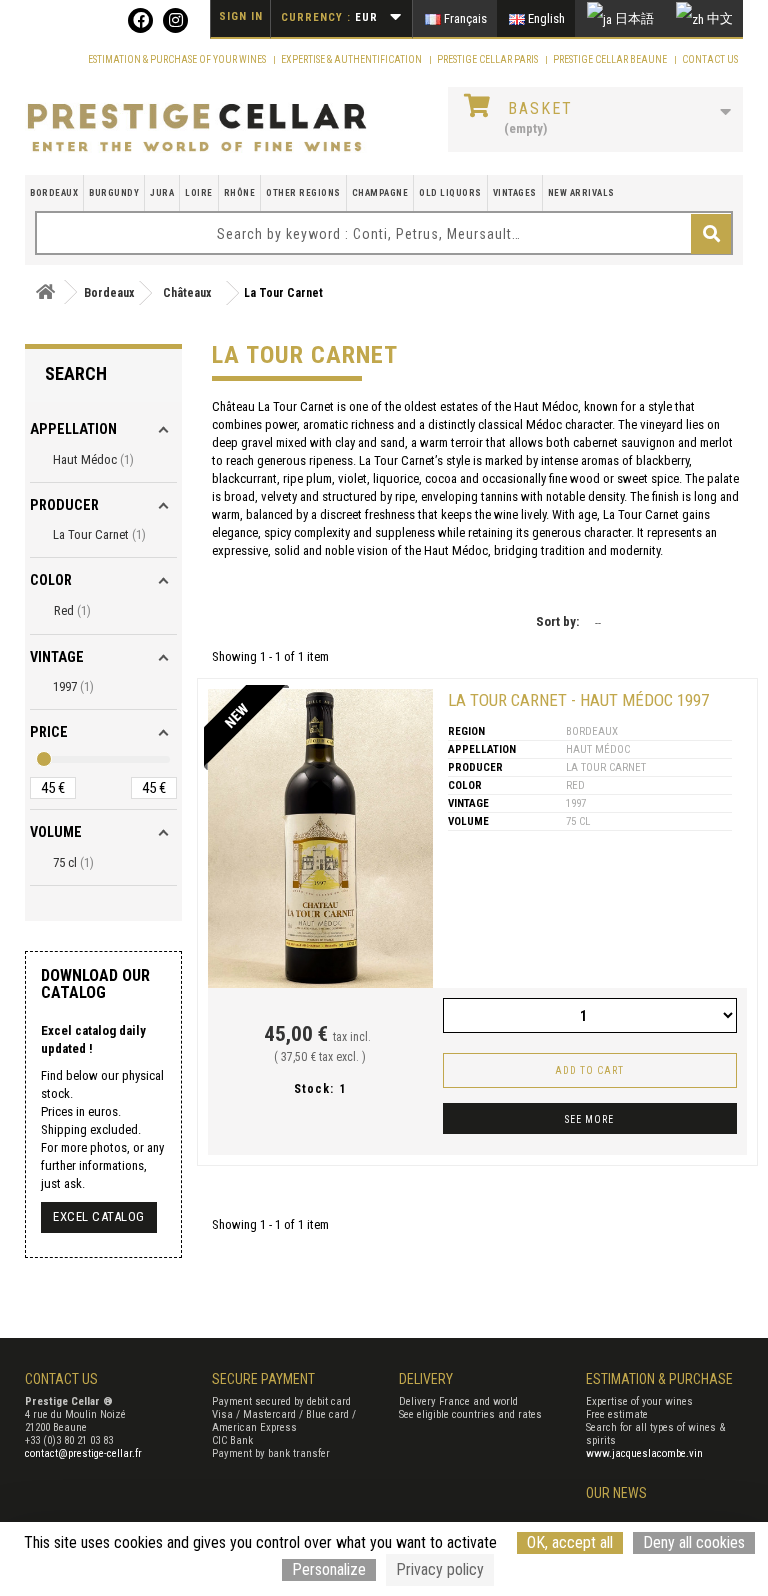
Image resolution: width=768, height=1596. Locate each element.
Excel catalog (99, 1216)
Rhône (240, 193)
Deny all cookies (694, 1542)
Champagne (380, 193)
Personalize (329, 1569)
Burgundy (114, 193)
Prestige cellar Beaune (611, 59)
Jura (162, 193)
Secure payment (263, 1379)
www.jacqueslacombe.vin (644, 1453)
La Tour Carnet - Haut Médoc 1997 (578, 700)
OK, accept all (570, 1542)
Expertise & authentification (352, 59)
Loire (199, 193)
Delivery (426, 1379)
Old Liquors (450, 193)
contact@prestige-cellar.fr (83, 1453)
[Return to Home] (45, 292)
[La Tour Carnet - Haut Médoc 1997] (320, 838)
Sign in (241, 16)
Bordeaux (54, 193)
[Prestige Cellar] (197, 128)
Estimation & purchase (659, 1379)
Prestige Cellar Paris (488, 59)
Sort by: (557, 621)
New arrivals (581, 193)
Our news (616, 1493)
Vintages (515, 193)
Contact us (710, 59)
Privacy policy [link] (440, 1569)
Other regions (303, 193)
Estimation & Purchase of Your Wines (178, 59)
